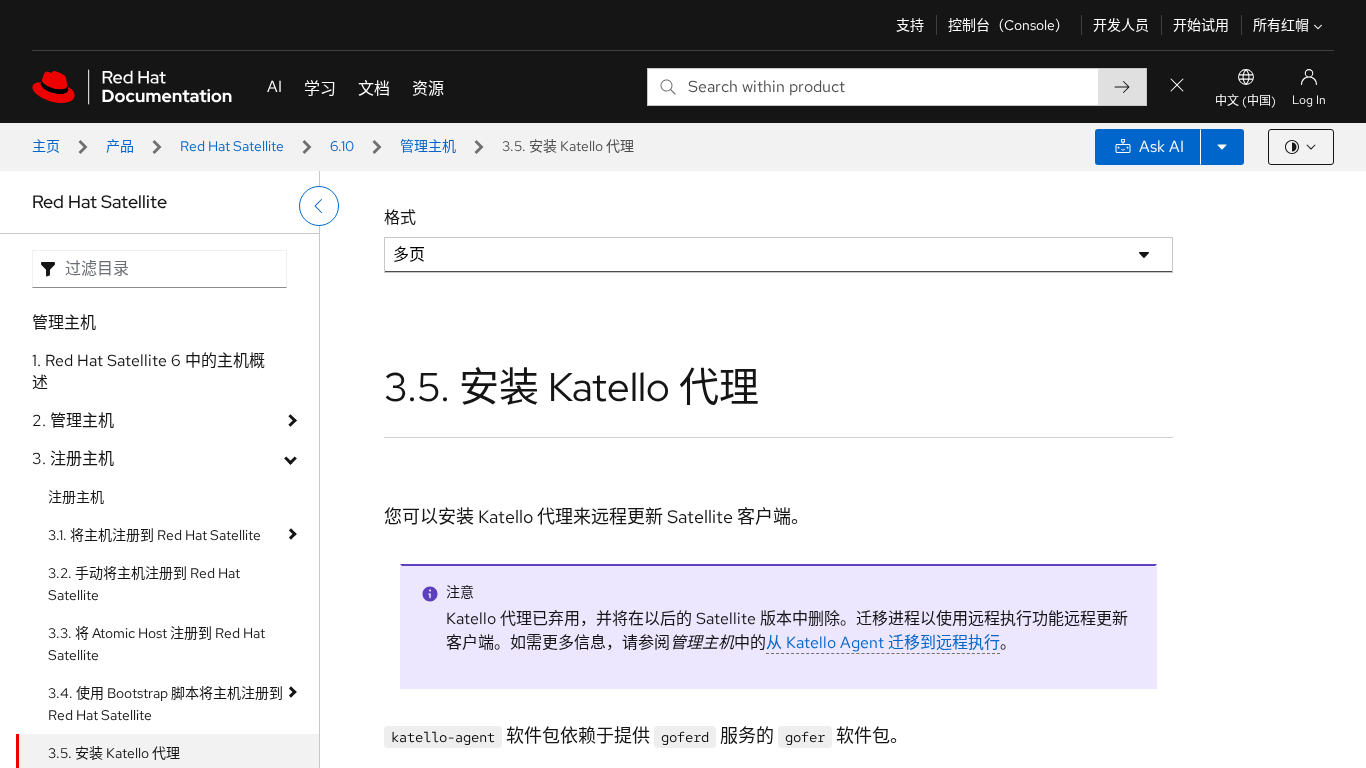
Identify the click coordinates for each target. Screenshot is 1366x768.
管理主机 (428, 146)
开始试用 (1201, 25)
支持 (910, 25)
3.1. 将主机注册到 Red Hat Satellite (154, 535)
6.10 (342, 146)
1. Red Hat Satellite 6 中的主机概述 (148, 371)
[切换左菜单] (319, 206)
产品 (120, 146)
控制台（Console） (1008, 25)
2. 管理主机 (73, 420)
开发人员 (1121, 25)
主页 (46, 146)
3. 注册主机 (73, 458)
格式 (400, 217)
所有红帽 (1281, 25)
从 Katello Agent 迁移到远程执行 (883, 642)
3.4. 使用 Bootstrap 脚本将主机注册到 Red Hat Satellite (165, 704)
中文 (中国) (1245, 101)
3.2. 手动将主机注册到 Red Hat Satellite (144, 584)
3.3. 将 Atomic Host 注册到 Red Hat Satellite (156, 644)
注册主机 (76, 497)
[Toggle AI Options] (1222, 147)
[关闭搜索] (1177, 86)
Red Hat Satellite (232, 146)
